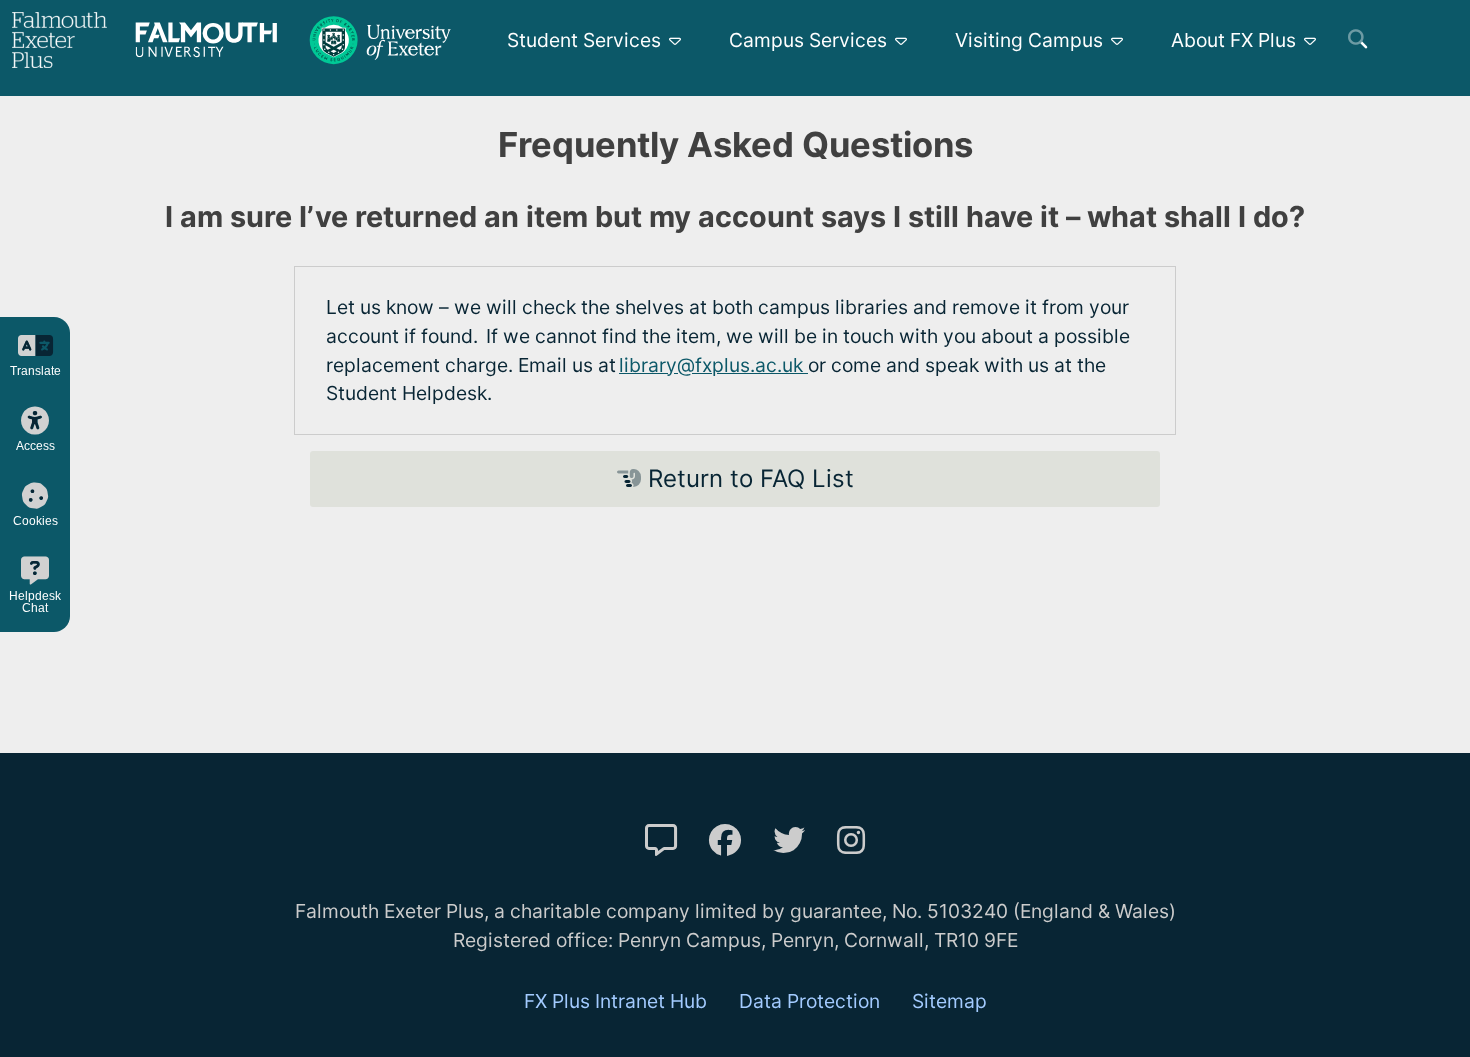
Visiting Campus (1029, 40)
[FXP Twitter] (789, 840)
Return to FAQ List (747, 478)
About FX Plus (1233, 40)
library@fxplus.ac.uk (713, 365)
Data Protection (809, 1001)
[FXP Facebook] (725, 840)
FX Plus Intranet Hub (615, 1001)
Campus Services (808, 40)
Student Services (584, 40)
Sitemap (949, 1001)
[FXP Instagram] (851, 840)
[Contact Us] (661, 840)
